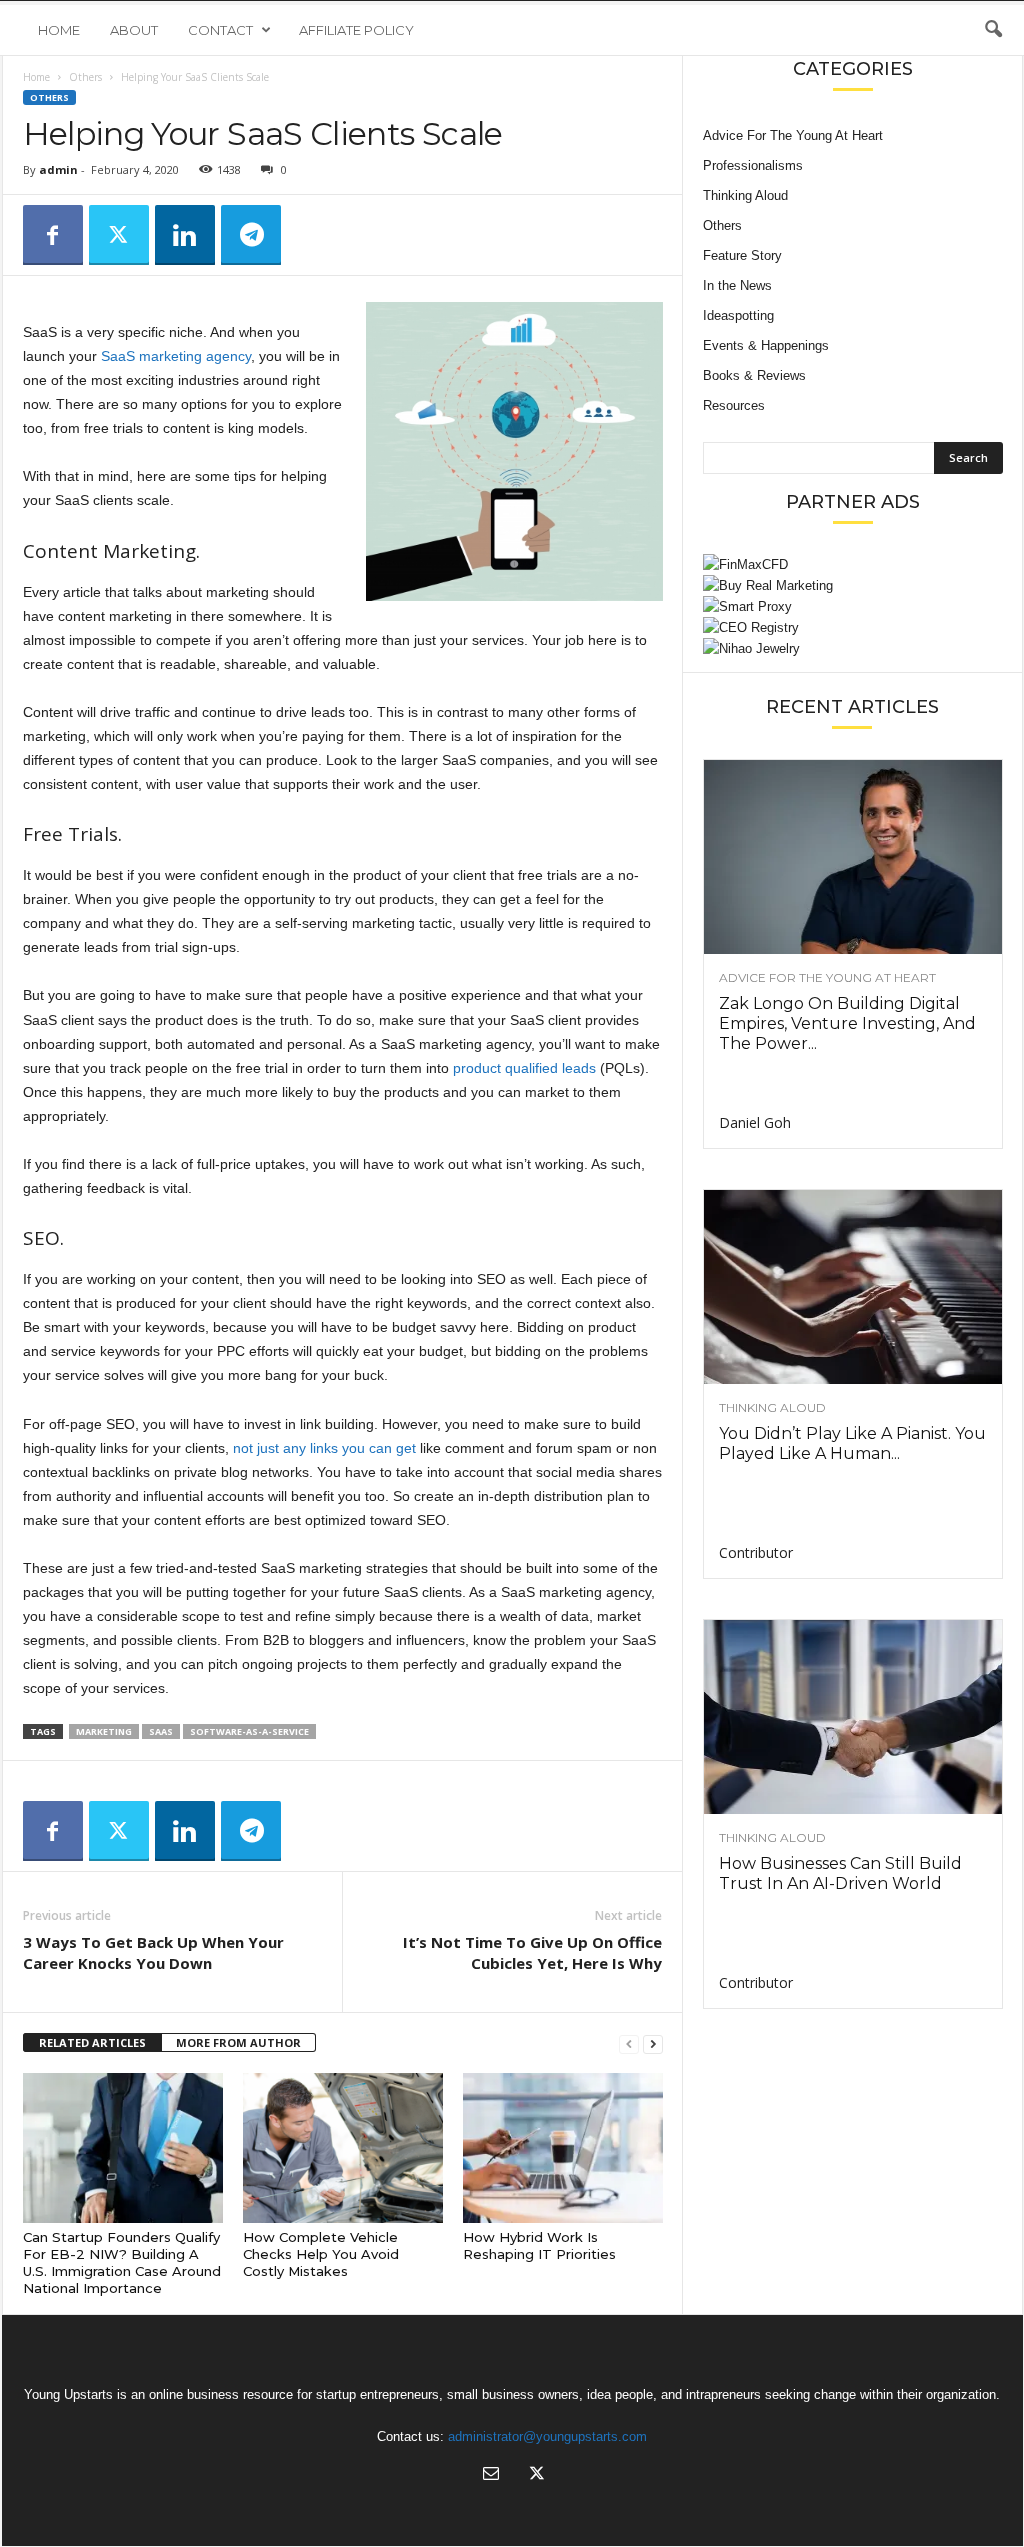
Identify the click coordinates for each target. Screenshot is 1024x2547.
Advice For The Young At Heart (793, 135)
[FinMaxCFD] (853, 564)
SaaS (161, 1731)
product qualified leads (524, 1068)
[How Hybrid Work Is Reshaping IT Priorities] (563, 2148)
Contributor (756, 1552)
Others (85, 77)
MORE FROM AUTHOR (238, 2042)
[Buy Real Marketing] (853, 585)
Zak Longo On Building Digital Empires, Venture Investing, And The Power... (847, 1023)
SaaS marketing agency (176, 356)
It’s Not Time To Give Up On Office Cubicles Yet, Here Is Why (532, 1952)
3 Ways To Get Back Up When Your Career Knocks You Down (153, 1952)
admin (58, 169)
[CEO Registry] (853, 627)
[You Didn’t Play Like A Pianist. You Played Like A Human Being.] (853, 1287)
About (134, 30)
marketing (104, 1731)
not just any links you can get (324, 1448)
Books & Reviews (754, 375)
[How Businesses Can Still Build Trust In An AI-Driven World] (853, 1717)
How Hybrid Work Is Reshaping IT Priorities (539, 2245)
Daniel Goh (755, 1122)
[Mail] (491, 2475)
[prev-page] (629, 2043)
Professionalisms (753, 165)
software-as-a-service (249, 1731)
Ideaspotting (738, 315)
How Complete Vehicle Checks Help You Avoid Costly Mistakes (321, 2254)
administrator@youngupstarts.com (547, 2436)
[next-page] (653, 2043)
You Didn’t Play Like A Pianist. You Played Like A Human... (852, 1443)
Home (59, 30)
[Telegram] (251, 235)
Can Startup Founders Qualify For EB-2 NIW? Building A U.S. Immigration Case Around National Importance (122, 2262)
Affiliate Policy (356, 30)
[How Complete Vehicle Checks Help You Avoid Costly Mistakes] (343, 2148)
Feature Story (742, 255)
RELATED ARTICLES (92, 2042)
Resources (734, 405)
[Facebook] (53, 235)
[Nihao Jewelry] (853, 648)
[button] (993, 30)
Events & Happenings (766, 345)
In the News (737, 285)
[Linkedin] (185, 235)
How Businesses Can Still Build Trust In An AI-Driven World (840, 1873)
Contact (220, 30)
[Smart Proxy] (853, 606)
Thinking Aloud (745, 195)
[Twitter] (119, 235)
